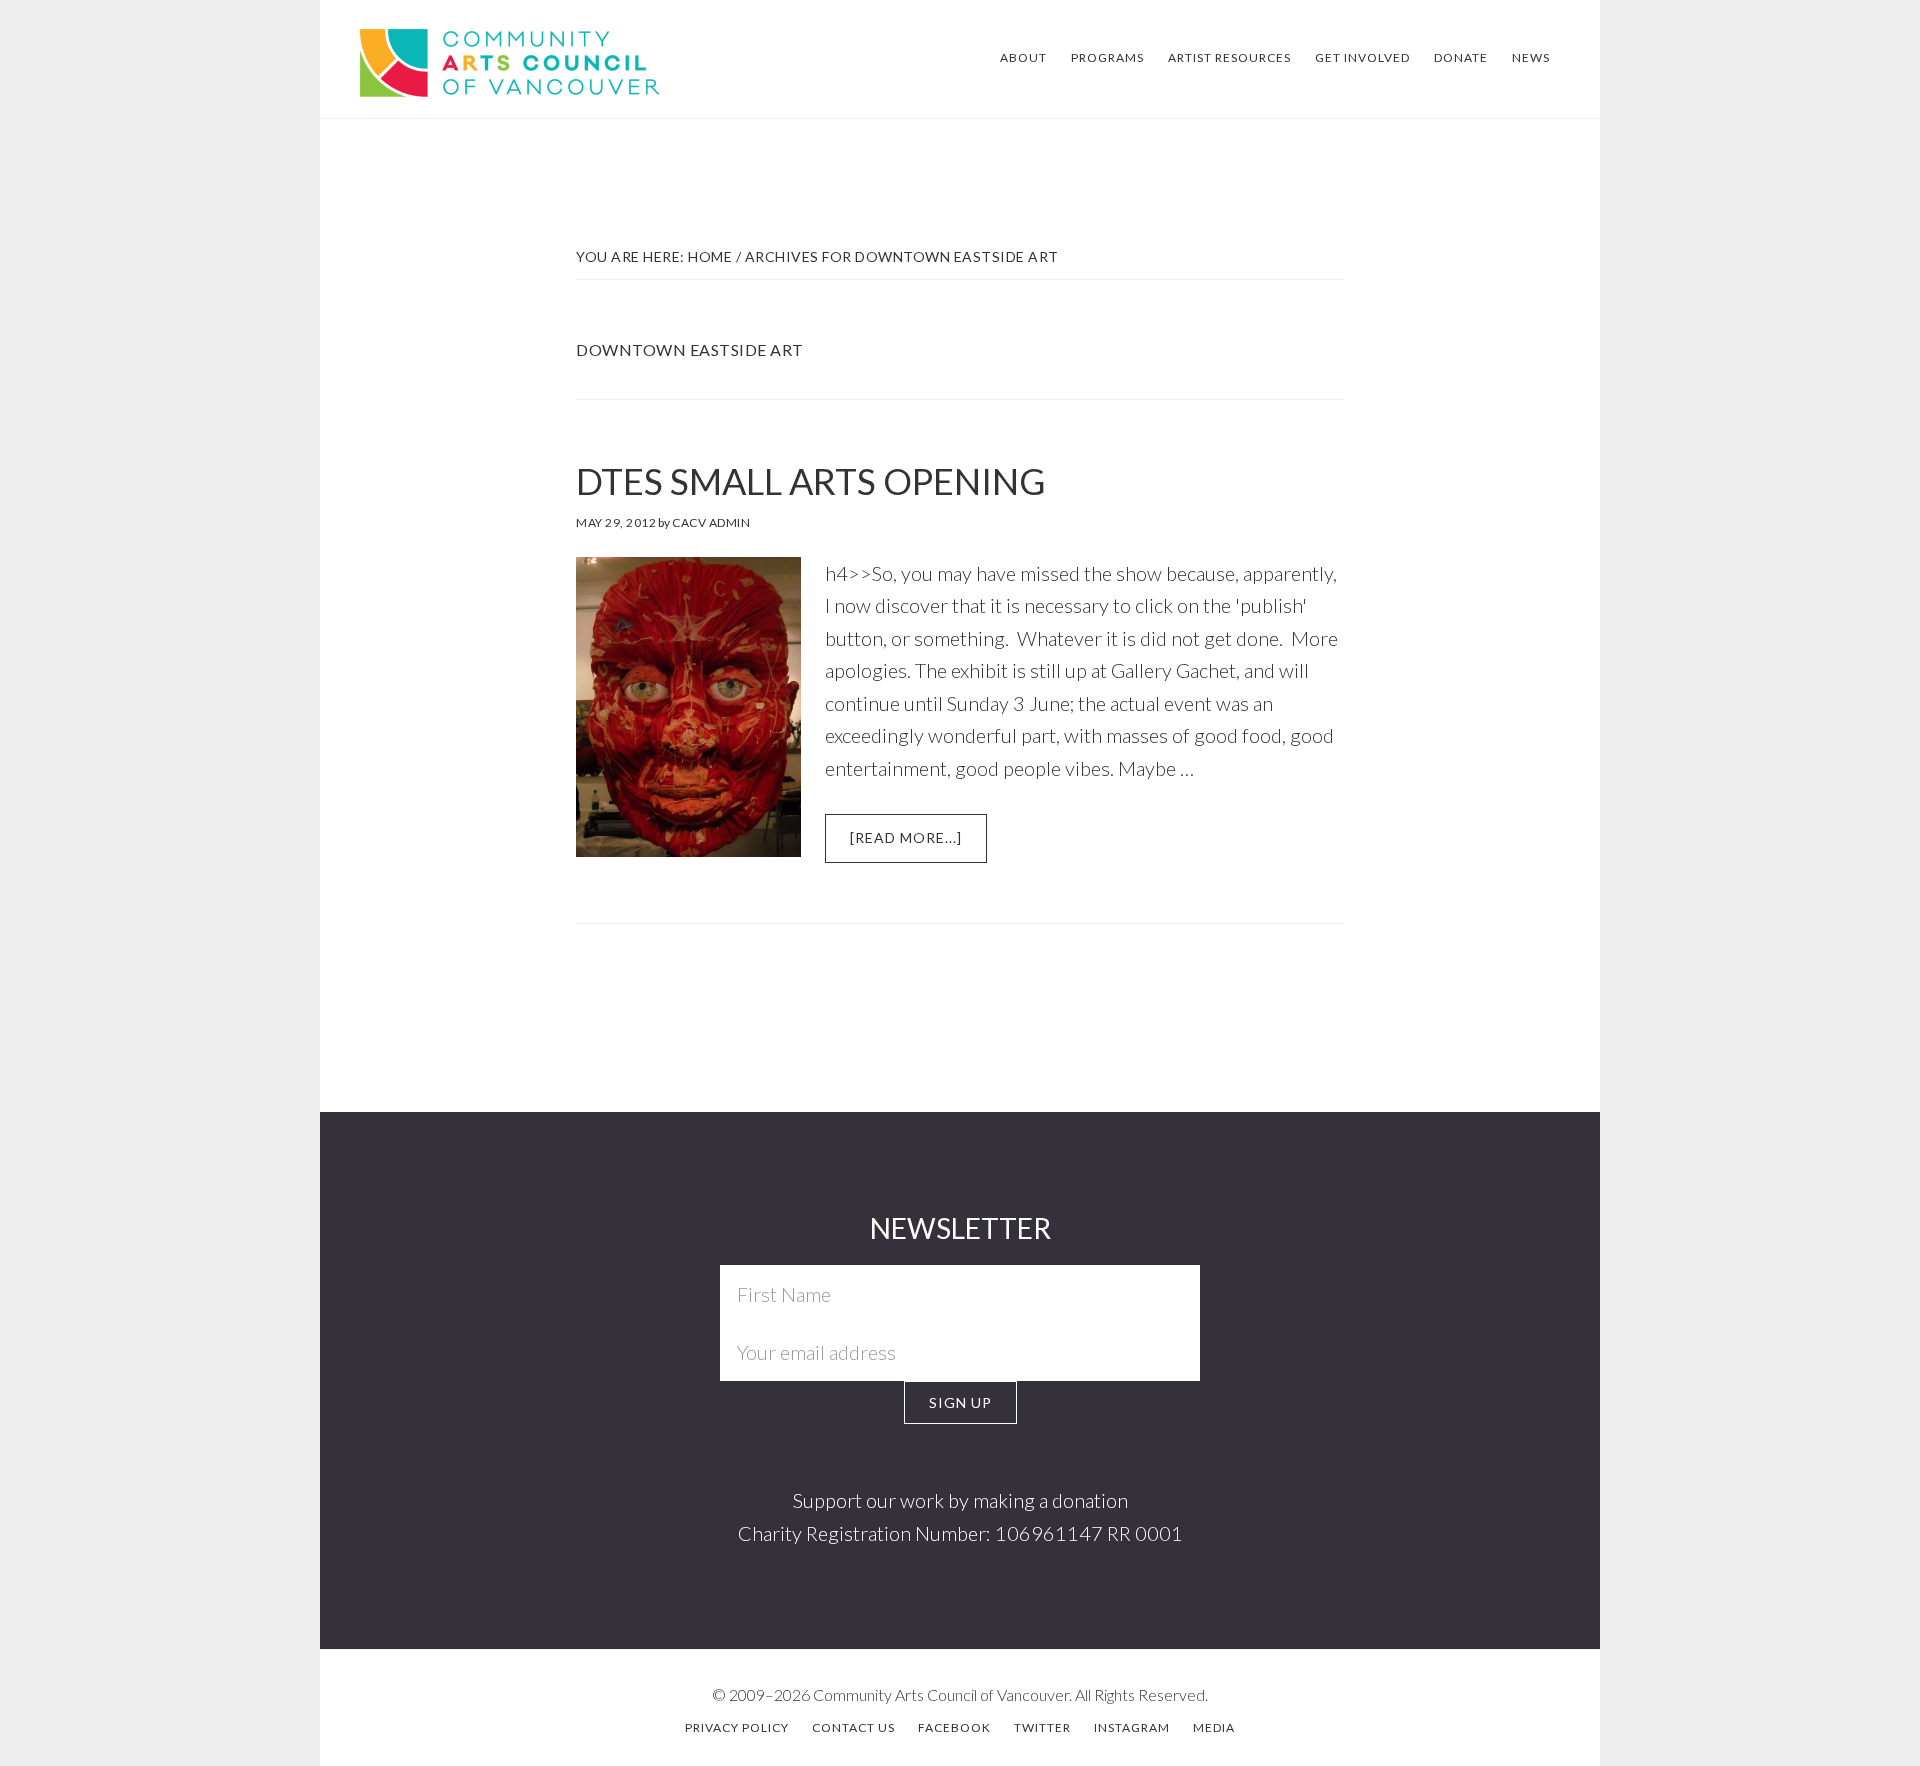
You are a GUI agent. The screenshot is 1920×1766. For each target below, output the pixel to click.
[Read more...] (918, 845)
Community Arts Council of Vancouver (477, 60)
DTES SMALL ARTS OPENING (811, 481)
